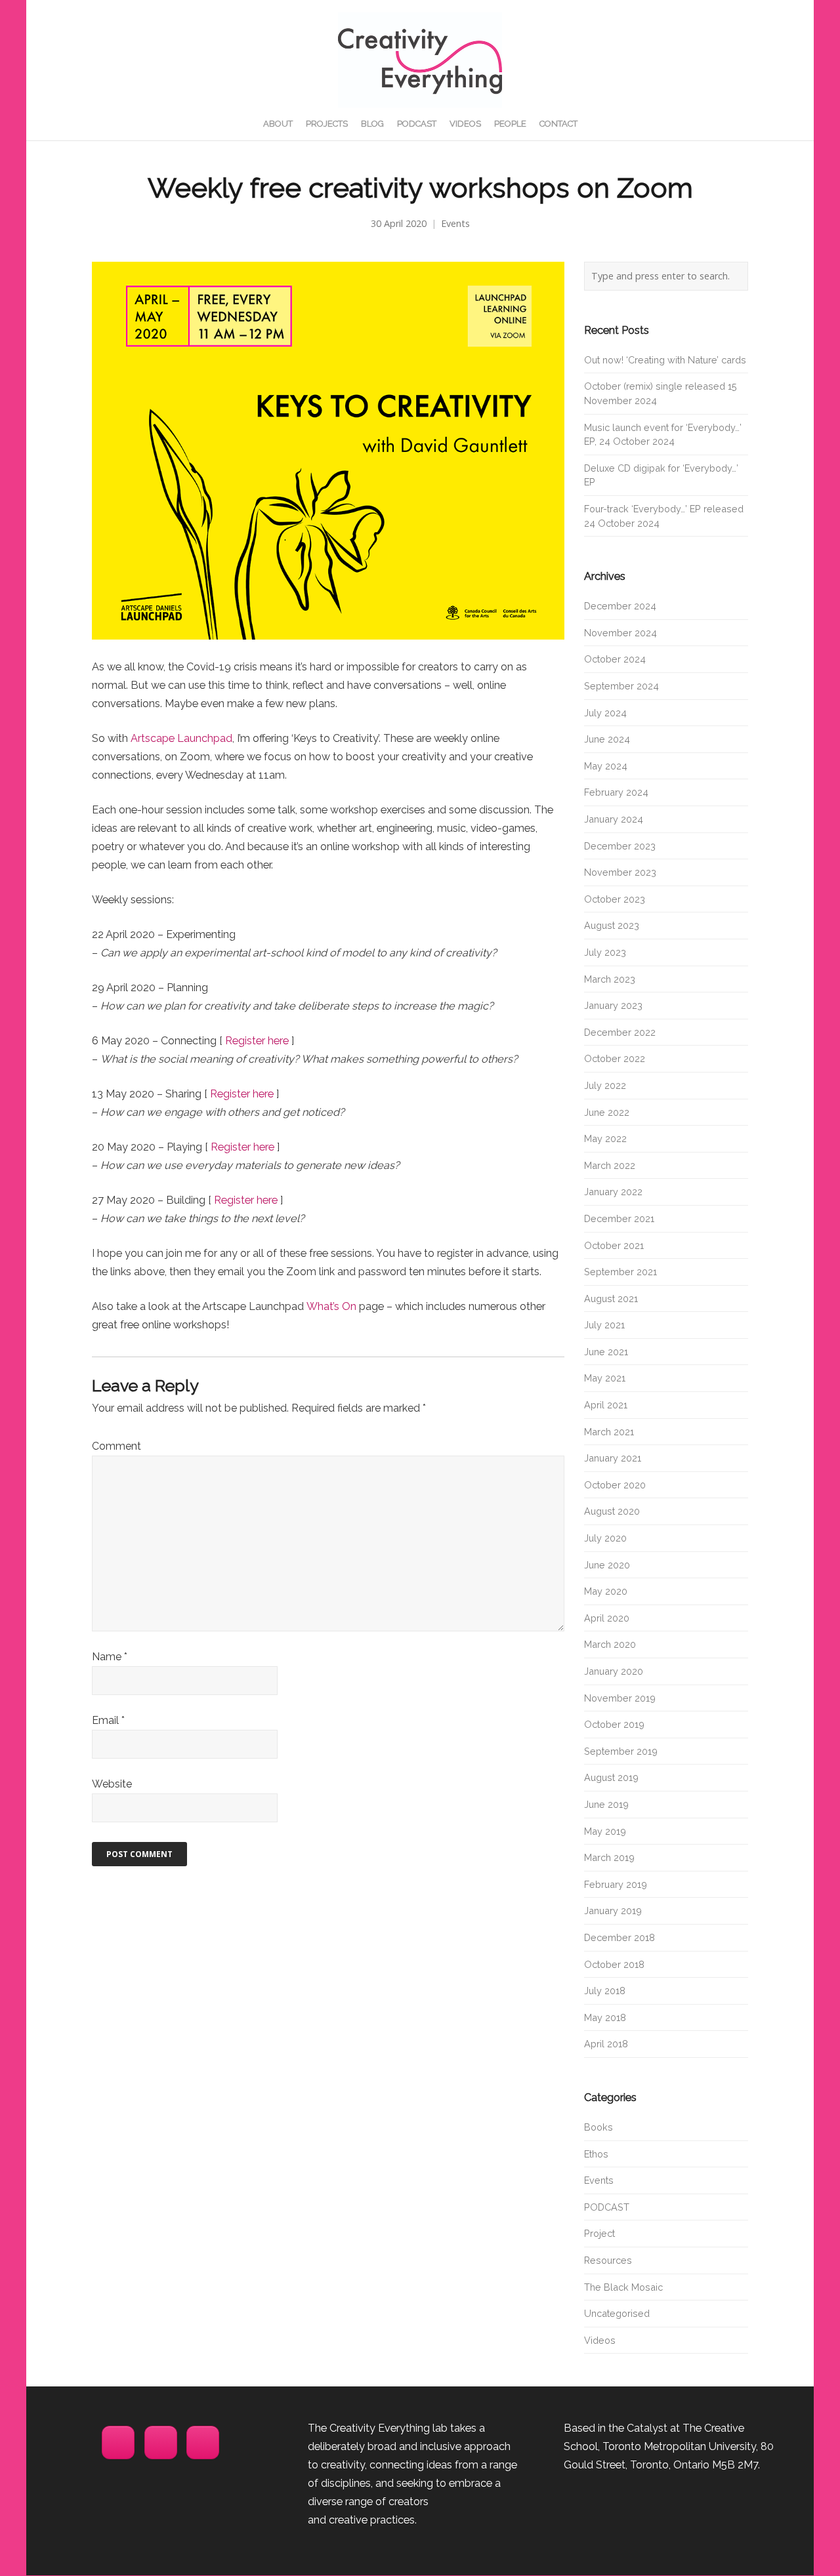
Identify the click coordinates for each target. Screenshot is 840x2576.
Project (599, 2233)
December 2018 (619, 1937)
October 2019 (614, 1724)
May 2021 (605, 1378)
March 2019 (609, 1857)
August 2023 (612, 925)
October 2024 (615, 659)
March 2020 (610, 1644)
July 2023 (605, 952)
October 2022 (615, 1058)
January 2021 (613, 1458)
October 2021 (614, 1245)
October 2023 (615, 899)
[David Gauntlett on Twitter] (161, 2443)
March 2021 (609, 1432)
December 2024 (620, 606)
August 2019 (611, 1777)
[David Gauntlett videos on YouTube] (203, 2443)
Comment (116, 1446)
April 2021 (606, 1405)
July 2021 (604, 1325)
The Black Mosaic (623, 2287)
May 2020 (606, 1591)
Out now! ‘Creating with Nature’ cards (665, 360)
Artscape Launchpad (181, 738)
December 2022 (620, 1032)
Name (110, 1657)
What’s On (331, 1306)
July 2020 (605, 1538)
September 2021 (620, 1272)
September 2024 (621, 686)
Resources (608, 2260)
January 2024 (614, 819)
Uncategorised (617, 2313)
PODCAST (607, 2207)
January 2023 (613, 1005)
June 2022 (607, 1112)
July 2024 (605, 713)
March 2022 (610, 1165)
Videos (600, 2340)
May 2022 (605, 1138)
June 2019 (606, 1804)
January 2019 (613, 1911)
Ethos (596, 2154)
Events (455, 223)
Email (108, 1720)
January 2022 (613, 1192)
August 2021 (611, 1298)
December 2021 (619, 1218)
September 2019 (621, 1751)
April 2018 (606, 2044)
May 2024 (606, 766)
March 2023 (610, 979)
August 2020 (612, 1511)
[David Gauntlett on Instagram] (118, 2443)
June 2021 (606, 1352)
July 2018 (605, 1991)
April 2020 (607, 1618)
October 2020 (615, 1485)
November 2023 (620, 872)
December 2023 (620, 846)
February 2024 (616, 792)
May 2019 (605, 1831)
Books (598, 2127)
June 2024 (607, 739)
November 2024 (620, 633)
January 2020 (614, 1671)
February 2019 (616, 1884)
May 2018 (605, 2017)
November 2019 (620, 1698)
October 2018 (614, 1964)
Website (112, 1784)
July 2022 (605, 1085)
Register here (257, 1041)
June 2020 (607, 1565)
